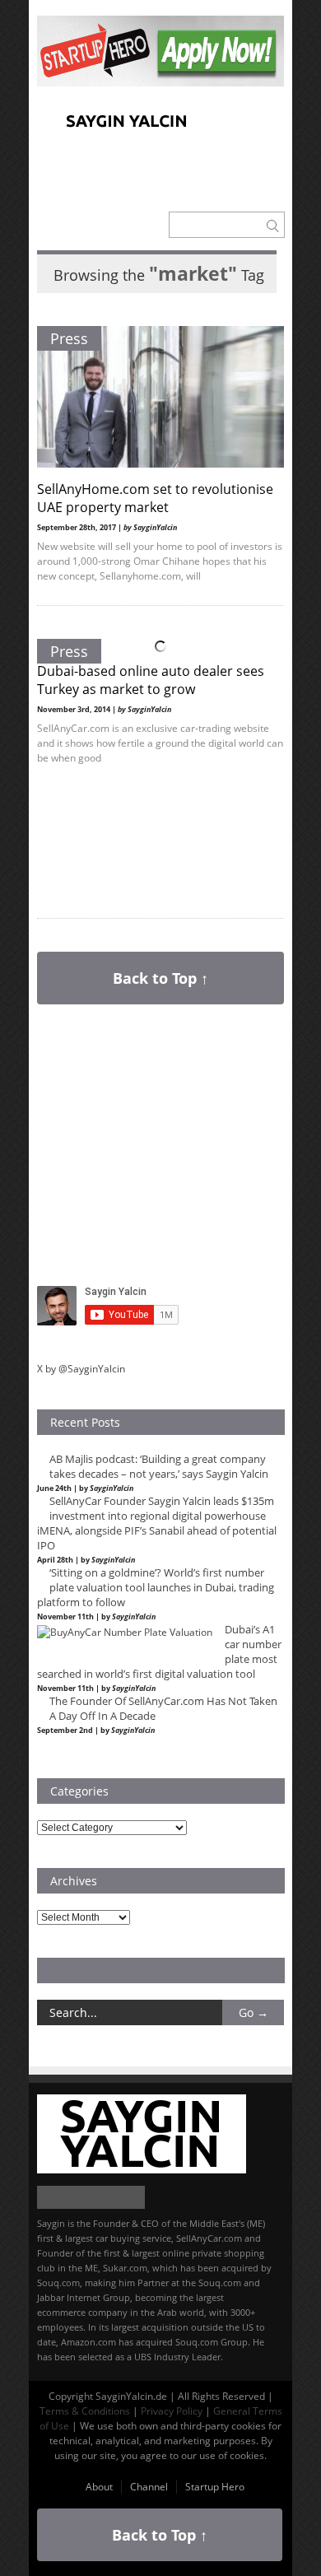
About (99, 2487)
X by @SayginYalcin (81, 1369)
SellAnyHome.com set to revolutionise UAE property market (155, 498)
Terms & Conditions (85, 2411)
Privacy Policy (172, 2411)
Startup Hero (215, 2487)
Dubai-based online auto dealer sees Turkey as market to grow (151, 680)
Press (69, 338)
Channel (149, 2487)
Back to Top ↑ (160, 978)
